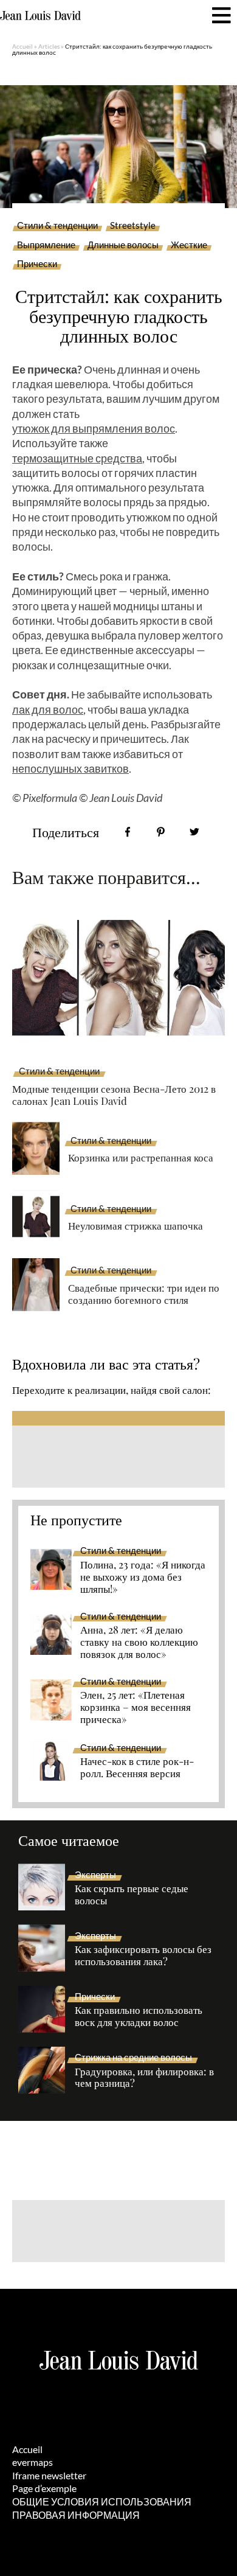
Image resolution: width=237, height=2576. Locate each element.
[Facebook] (127, 832)
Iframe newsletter (49, 2475)
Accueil (22, 46)
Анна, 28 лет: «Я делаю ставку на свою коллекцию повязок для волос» (139, 1642)
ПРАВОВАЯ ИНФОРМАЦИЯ (76, 2515)
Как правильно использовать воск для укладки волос (139, 2016)
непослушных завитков (70, 768)
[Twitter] (194, 832)
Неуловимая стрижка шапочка (136, 1225)
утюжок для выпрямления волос (94, 428)
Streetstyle (133, 226)
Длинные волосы (123, 245)
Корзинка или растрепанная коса (141, 1157)
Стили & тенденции (57, 226)
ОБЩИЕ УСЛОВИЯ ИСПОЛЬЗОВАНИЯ (102, 2501)
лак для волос (48, 709)
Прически (37, 264)
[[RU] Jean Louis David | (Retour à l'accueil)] (40, 16)
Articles (49, 46)
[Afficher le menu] (222, 16)
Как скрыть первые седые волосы (132, 1895)
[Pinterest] (161, 832)
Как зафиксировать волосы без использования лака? (143, 1955)
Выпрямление (46, 245)
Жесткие (189, 245)
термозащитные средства (77, 458)
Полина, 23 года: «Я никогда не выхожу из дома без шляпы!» (143, 1577)
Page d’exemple (44, 2488)
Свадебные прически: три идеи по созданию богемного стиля (144, 1294)
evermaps (33, 2462)
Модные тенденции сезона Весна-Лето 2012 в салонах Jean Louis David (114, 1095)
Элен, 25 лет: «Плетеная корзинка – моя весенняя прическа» (136, 1707)
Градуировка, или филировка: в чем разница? (144, 2078)
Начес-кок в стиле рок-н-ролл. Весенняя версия (137, 1767)
